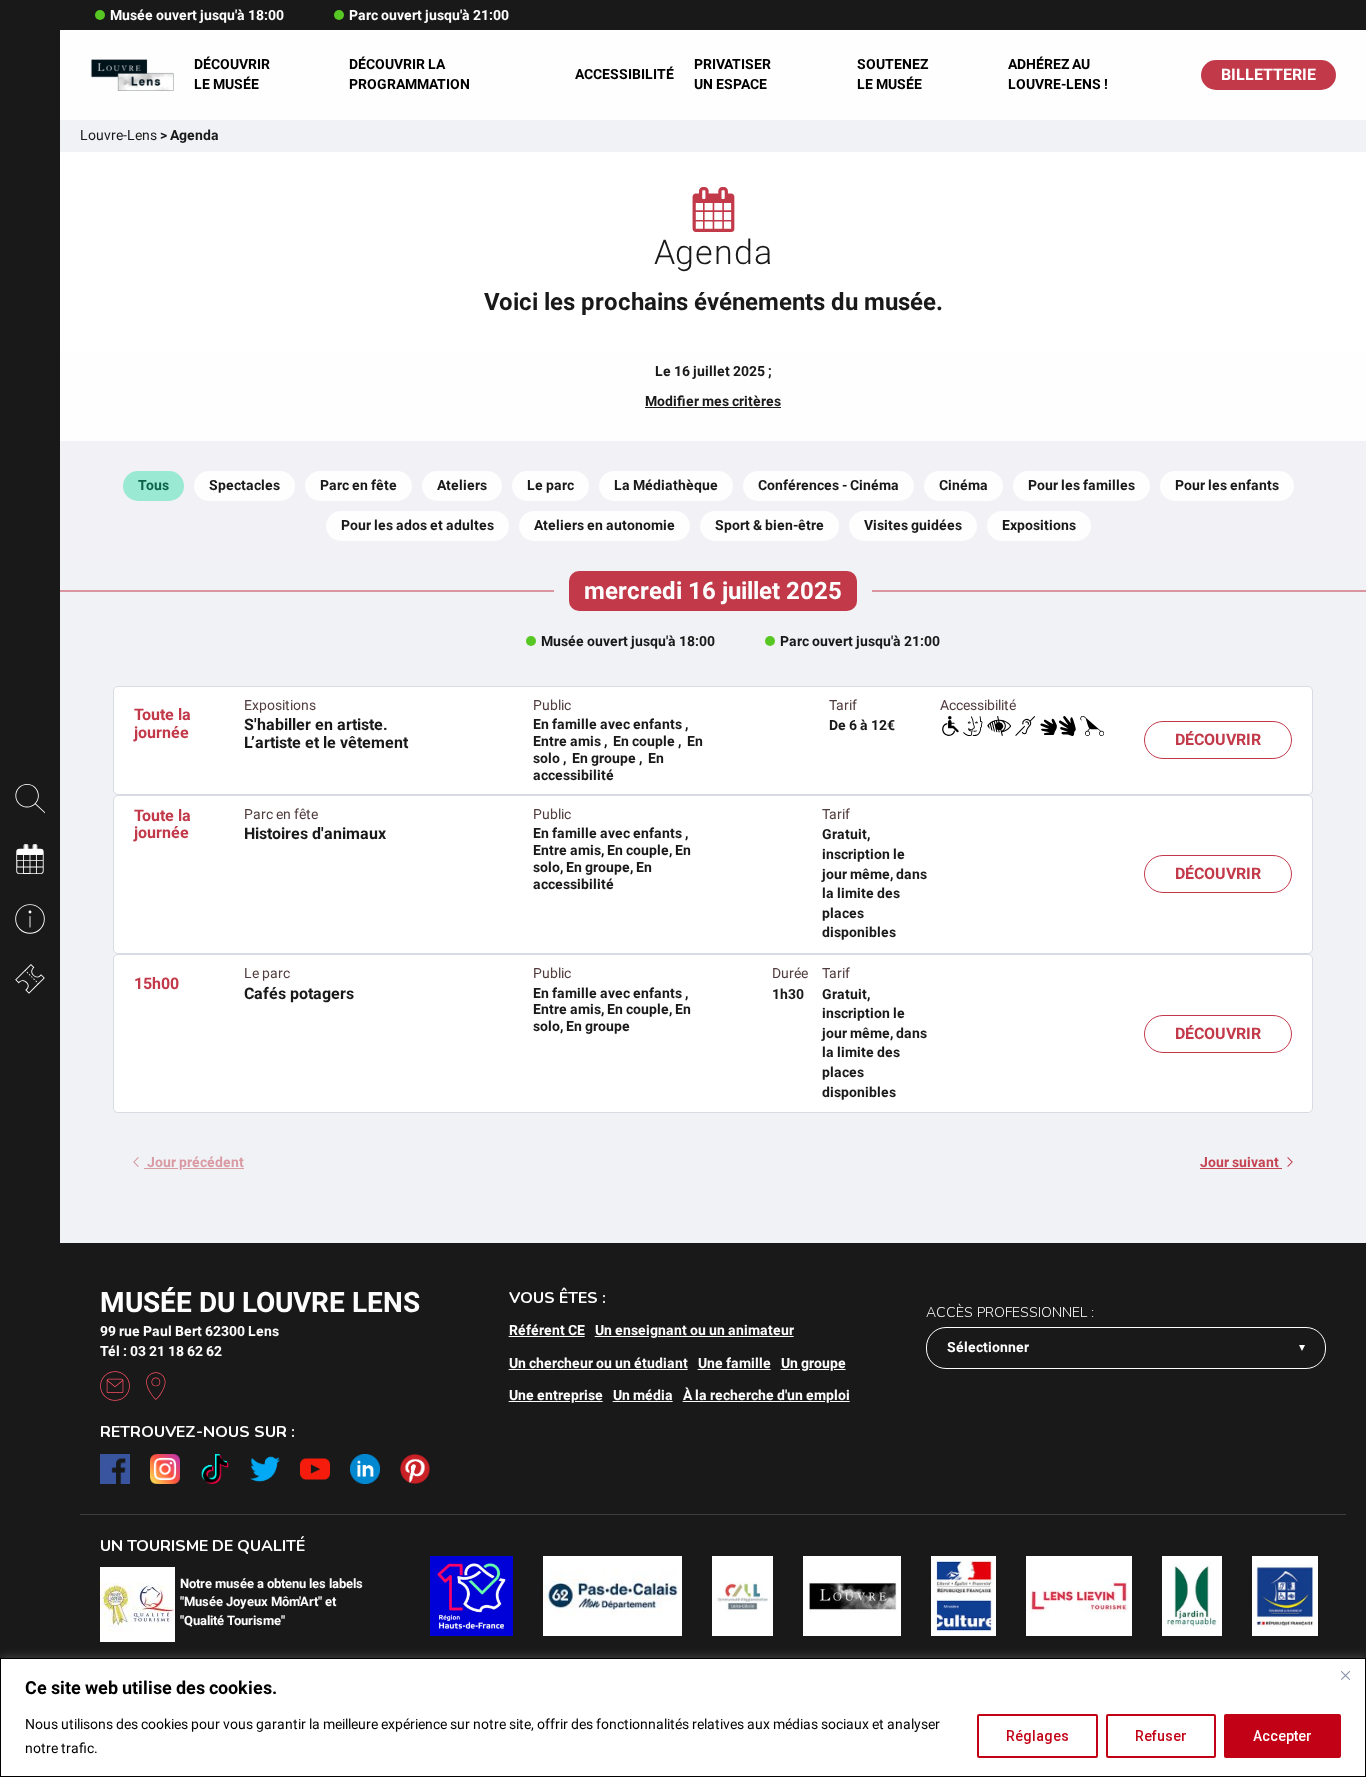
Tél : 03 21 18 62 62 (161, 1351)
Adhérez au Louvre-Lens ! (1058, 74)
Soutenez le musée (892, 74)
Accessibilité (624, 74)
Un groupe (813, 1363)
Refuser (1161, 1736)
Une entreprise (556, 1395)
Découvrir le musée (232, 74)
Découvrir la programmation (409, 74)
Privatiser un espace (732, 74)
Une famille (734, 1363)
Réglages (1037, 1736)
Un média (643, 1395)
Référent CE (547, 1330)
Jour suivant (1241, 1162)
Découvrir (1218, 739)
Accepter (1282, 1736)
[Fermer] (1345, 1675)
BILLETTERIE (1268, 74)
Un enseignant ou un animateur (694, 1330)
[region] (683, 1717)
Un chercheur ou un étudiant (598, 1363)
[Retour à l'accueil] (132, 74)
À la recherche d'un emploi (766, 1395)
